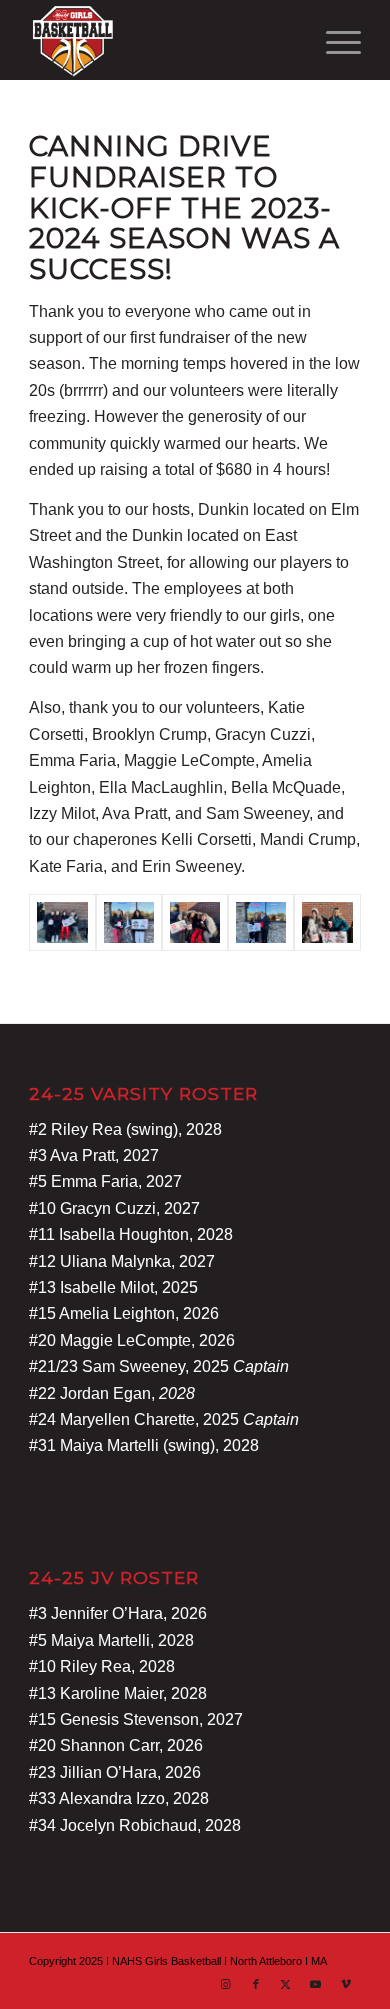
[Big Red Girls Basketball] (161, 40)
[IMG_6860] (62, 922)
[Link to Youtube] (316, 1984)
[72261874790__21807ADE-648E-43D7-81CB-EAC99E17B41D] (327, 922)
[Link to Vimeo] (346, 1984)
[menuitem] (333, 40)
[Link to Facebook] (256, 1984)
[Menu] (333, 40)
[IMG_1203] (261, 922)
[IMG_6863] (195, 922)
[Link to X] (286, 1984)
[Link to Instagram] (226, 1984)
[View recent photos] (129, 922)
